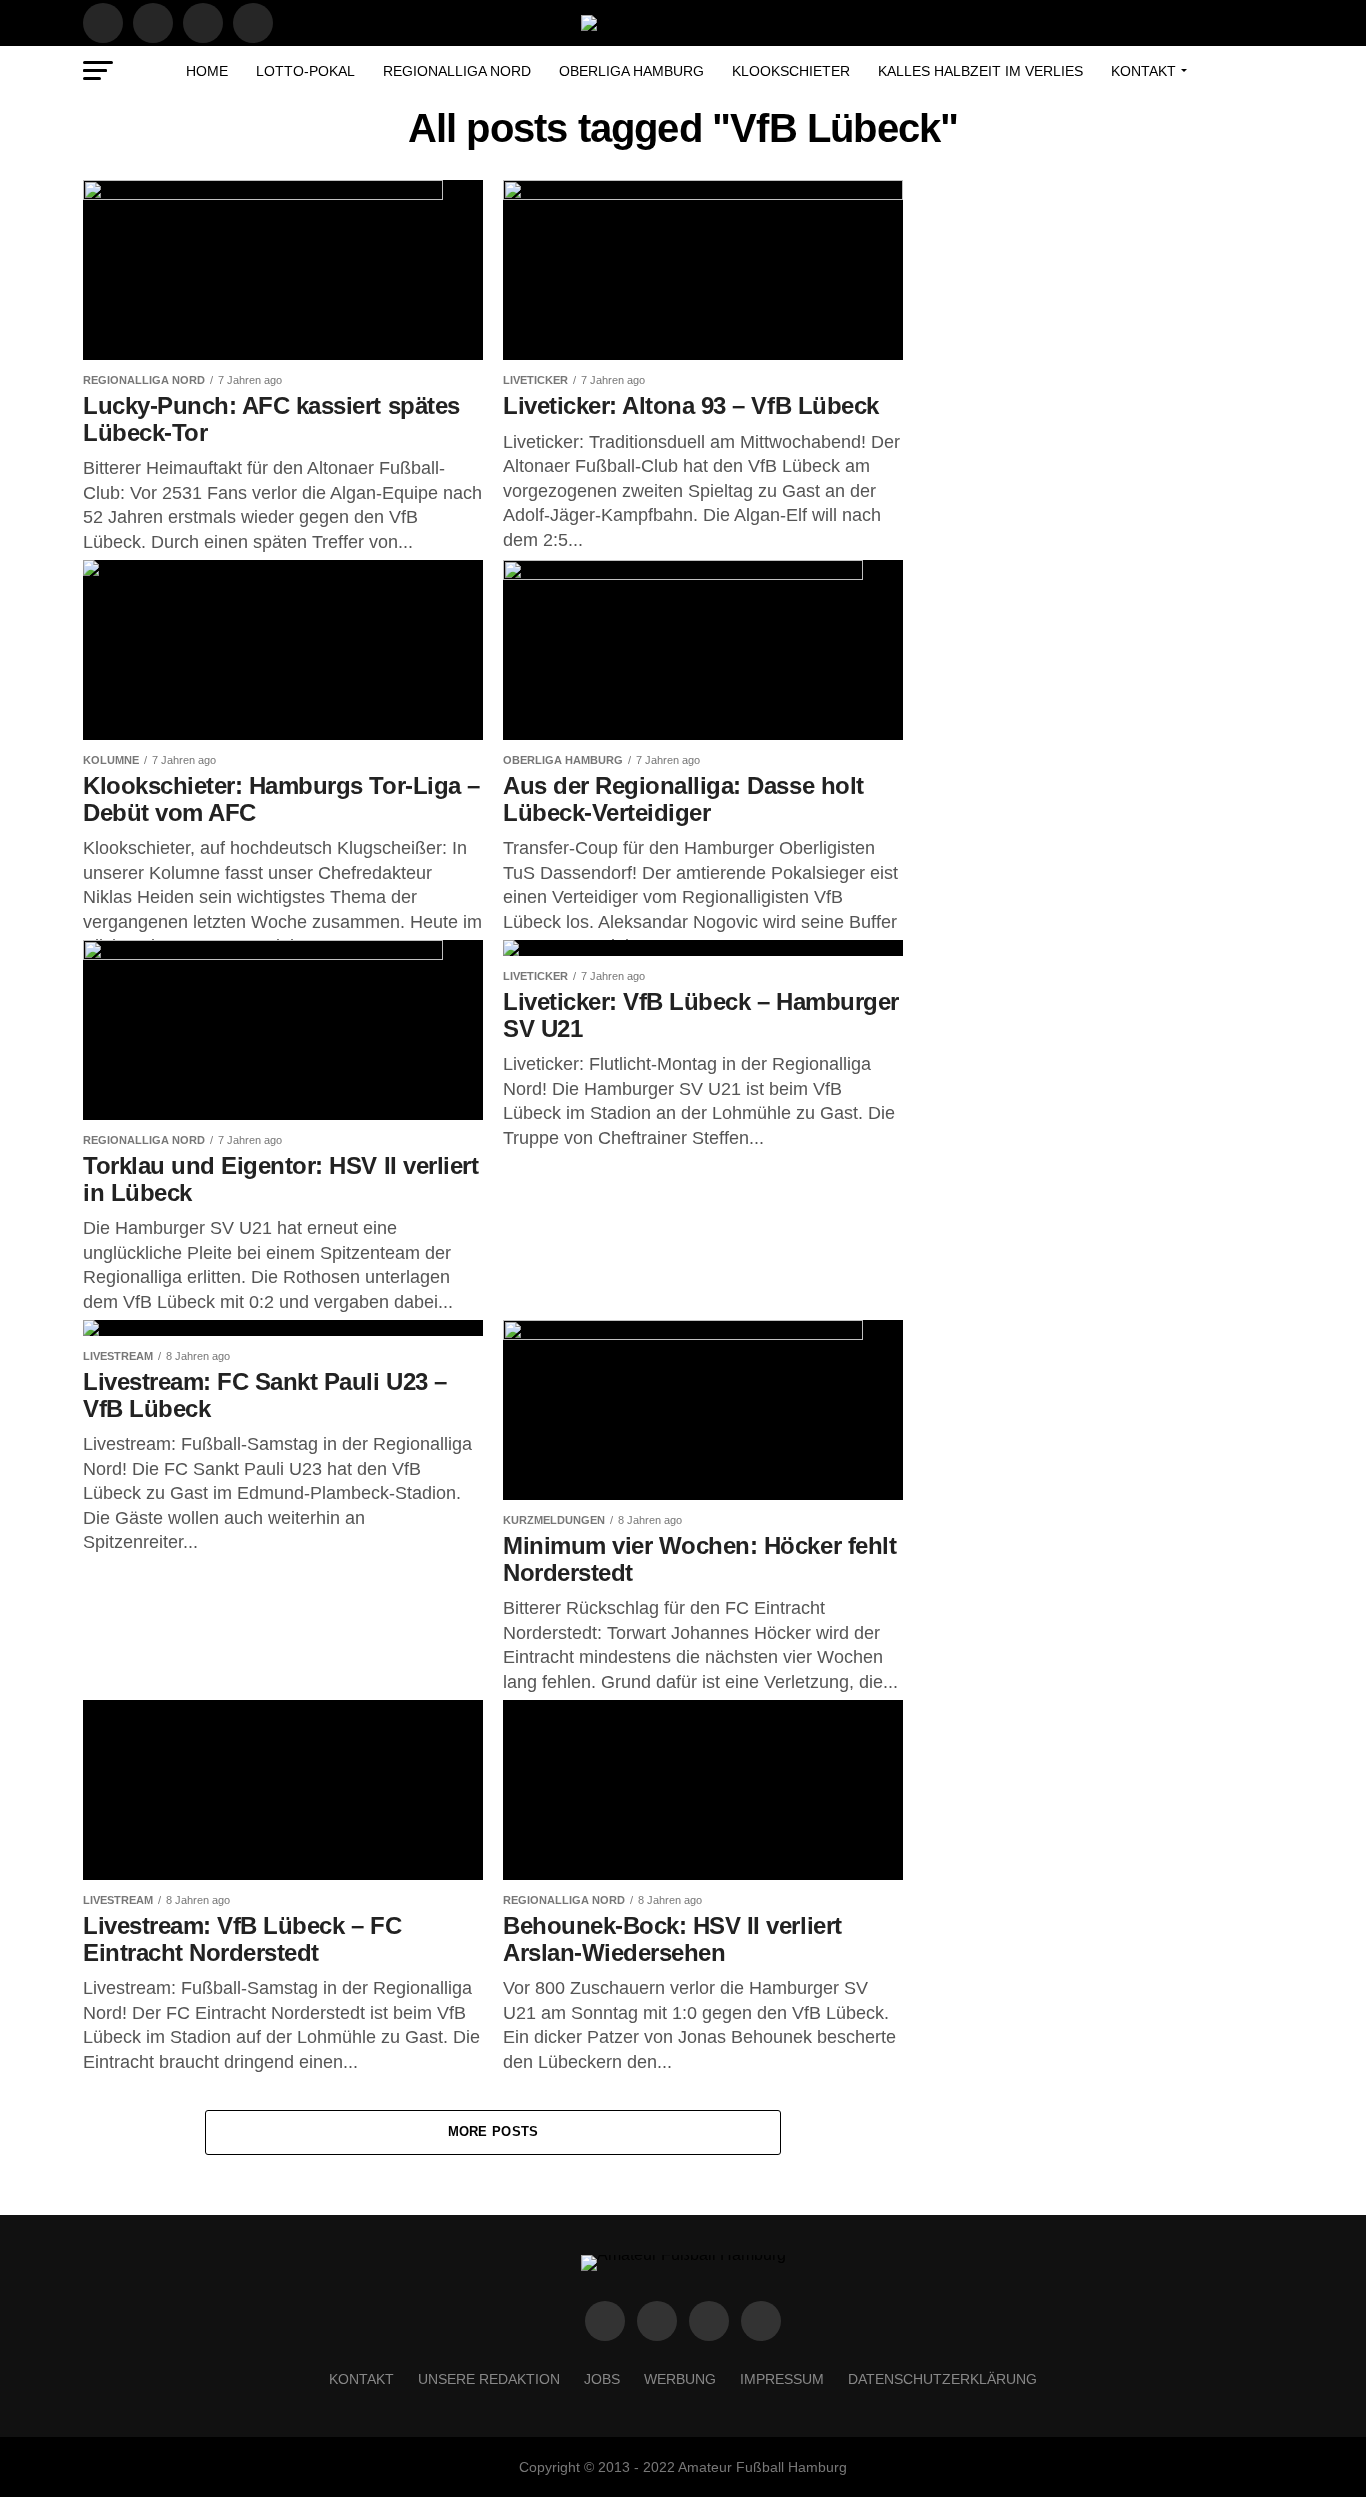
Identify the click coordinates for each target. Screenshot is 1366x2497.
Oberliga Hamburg (631, 71)
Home (207, 71)
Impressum (782, 2379)
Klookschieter (791, 71)
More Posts (493, 2131)
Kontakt (1143, 71)
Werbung (680, 2379)
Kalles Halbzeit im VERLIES (980, 71)
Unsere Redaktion (489, 2379)
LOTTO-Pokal (305, 71)
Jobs (602, 2379)
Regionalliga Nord (457, 71)
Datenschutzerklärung (942, 2379)
